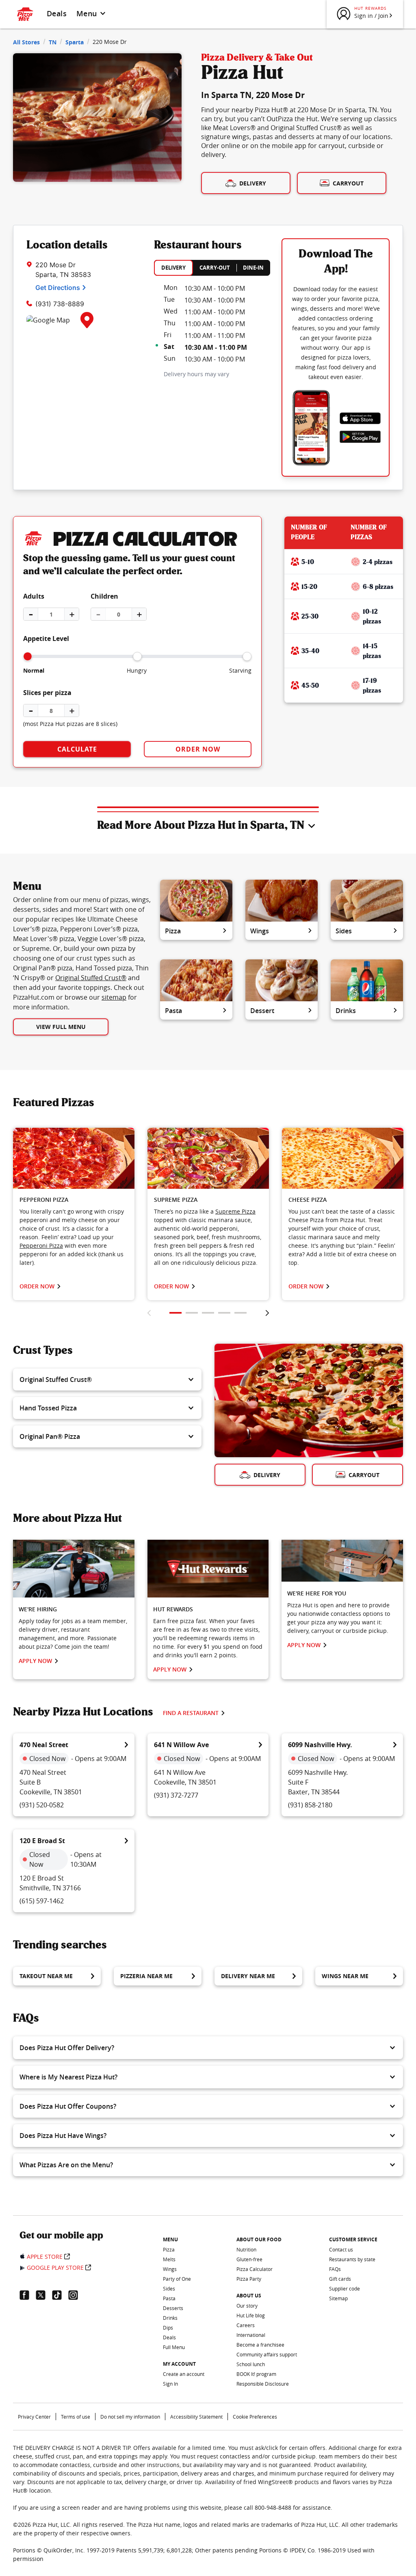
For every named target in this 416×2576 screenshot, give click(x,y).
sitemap (114, 997)
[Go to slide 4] (224, 1313)
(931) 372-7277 (176, 1795)
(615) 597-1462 (42, 1901)
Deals (57, 13)
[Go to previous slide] (149, 1313)
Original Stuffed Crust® (91, 978)
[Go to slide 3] (208, 1313)
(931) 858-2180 (310, 1805)
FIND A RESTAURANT (191, 1713)
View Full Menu (61, 1027)
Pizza (173, 931)
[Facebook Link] (28, 2295)
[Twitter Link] (44, 2295)
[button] (107, 1380)
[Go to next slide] (267, 1313)
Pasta (173, 1011)
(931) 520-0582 (42, 1805)
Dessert (262, 1011)
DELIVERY (173, 268)
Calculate (77, 749)
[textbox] (74, 1237)
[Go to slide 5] (240, 1313)
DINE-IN (253, 268)
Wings (260, 931)
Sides (344, 931)
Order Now (198, 749)
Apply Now (35, 1661)
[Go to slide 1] (175, 1313)
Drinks (346, 1011)
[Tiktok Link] (60, 2295)
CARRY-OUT (215, 268)
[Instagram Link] (76, 2295)
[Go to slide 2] (192, 1313)
